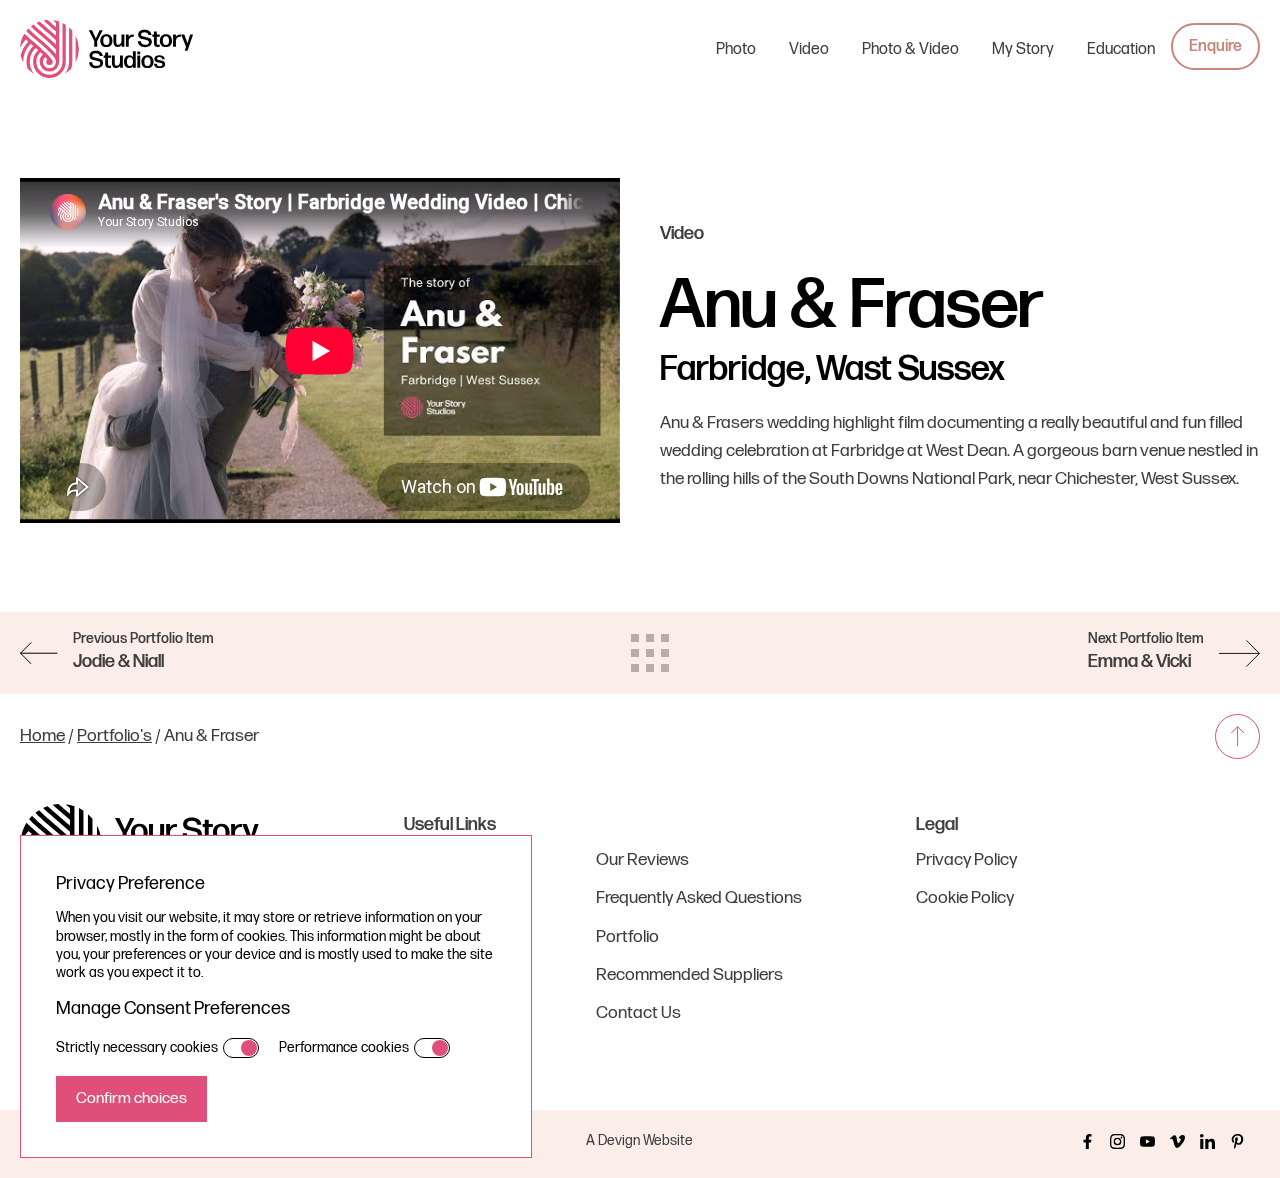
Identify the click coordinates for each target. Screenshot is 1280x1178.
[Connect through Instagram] (1117, 1141)
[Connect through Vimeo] (1177, 1141)
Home (42, 735)
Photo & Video (910, 49)
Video (809, 49)
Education (1121, 49)
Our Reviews (642, 859)
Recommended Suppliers (689, 974)
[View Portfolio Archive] (650, 653)
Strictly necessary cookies (137, 1047)
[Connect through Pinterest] (1237, 1141)
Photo (736, 49)
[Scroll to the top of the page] (1237, 736)
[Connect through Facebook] (1087, 1141)
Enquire (1215, 46)
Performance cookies (344, 1047)
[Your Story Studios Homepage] (106, 48)
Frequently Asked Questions (699, 897)
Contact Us (638, 1012)
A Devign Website (639, 1140)
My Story (1023, 49)
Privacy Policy (966, 859)
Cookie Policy (965, 897)
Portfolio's (114, 735)
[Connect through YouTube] (1147, 1141)
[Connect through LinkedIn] (1207, 1141)
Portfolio (627, 936)
